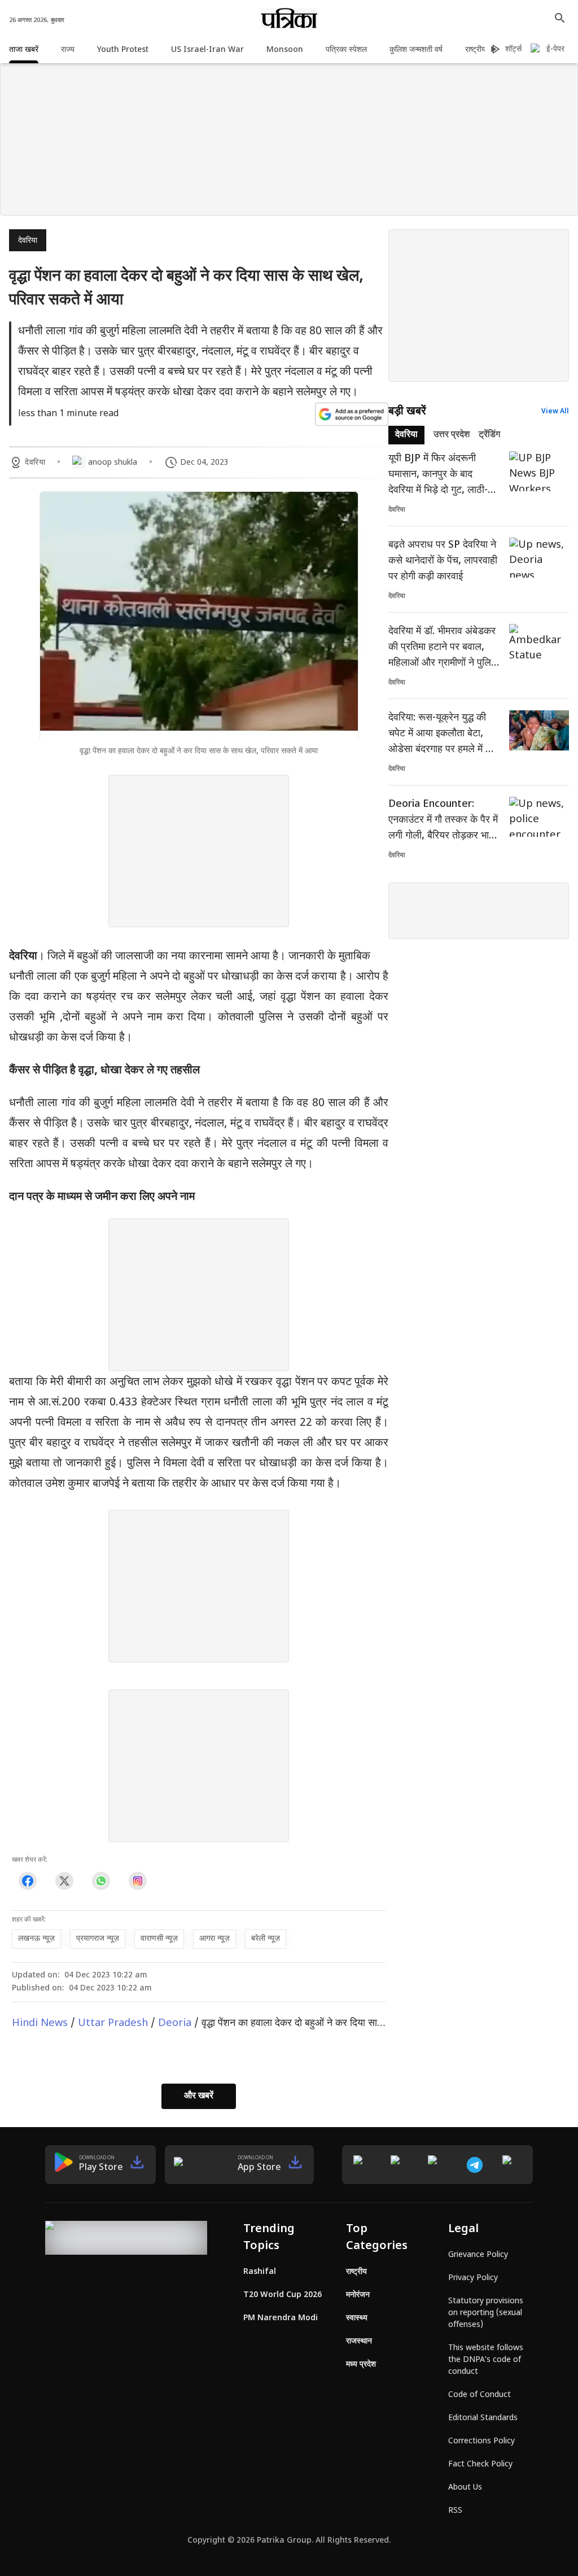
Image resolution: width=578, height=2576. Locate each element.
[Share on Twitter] (64, 1881)
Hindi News (40, 2023)
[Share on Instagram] (137, 1881)
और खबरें (199, 2096)
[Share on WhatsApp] (101, 1881)
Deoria (175, 2023)
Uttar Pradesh (113, 2023)
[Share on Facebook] (27, 1881)
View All (555, 412)
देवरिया (28, 241)
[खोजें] (560, 18)
